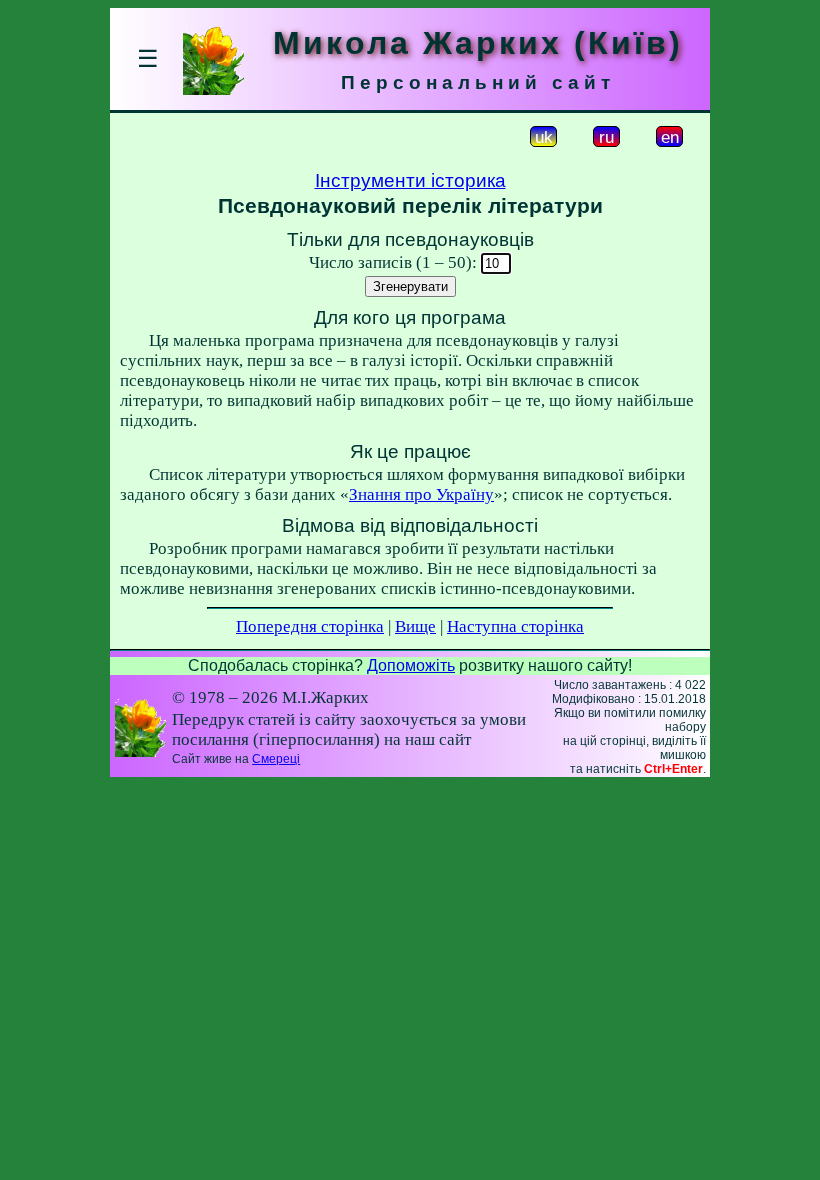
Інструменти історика (410, 180)
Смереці (276, 759)
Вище (415, 626)
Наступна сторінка (515, 626)
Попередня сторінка (310, 626)
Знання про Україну (421, 494)
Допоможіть (411, 665)
